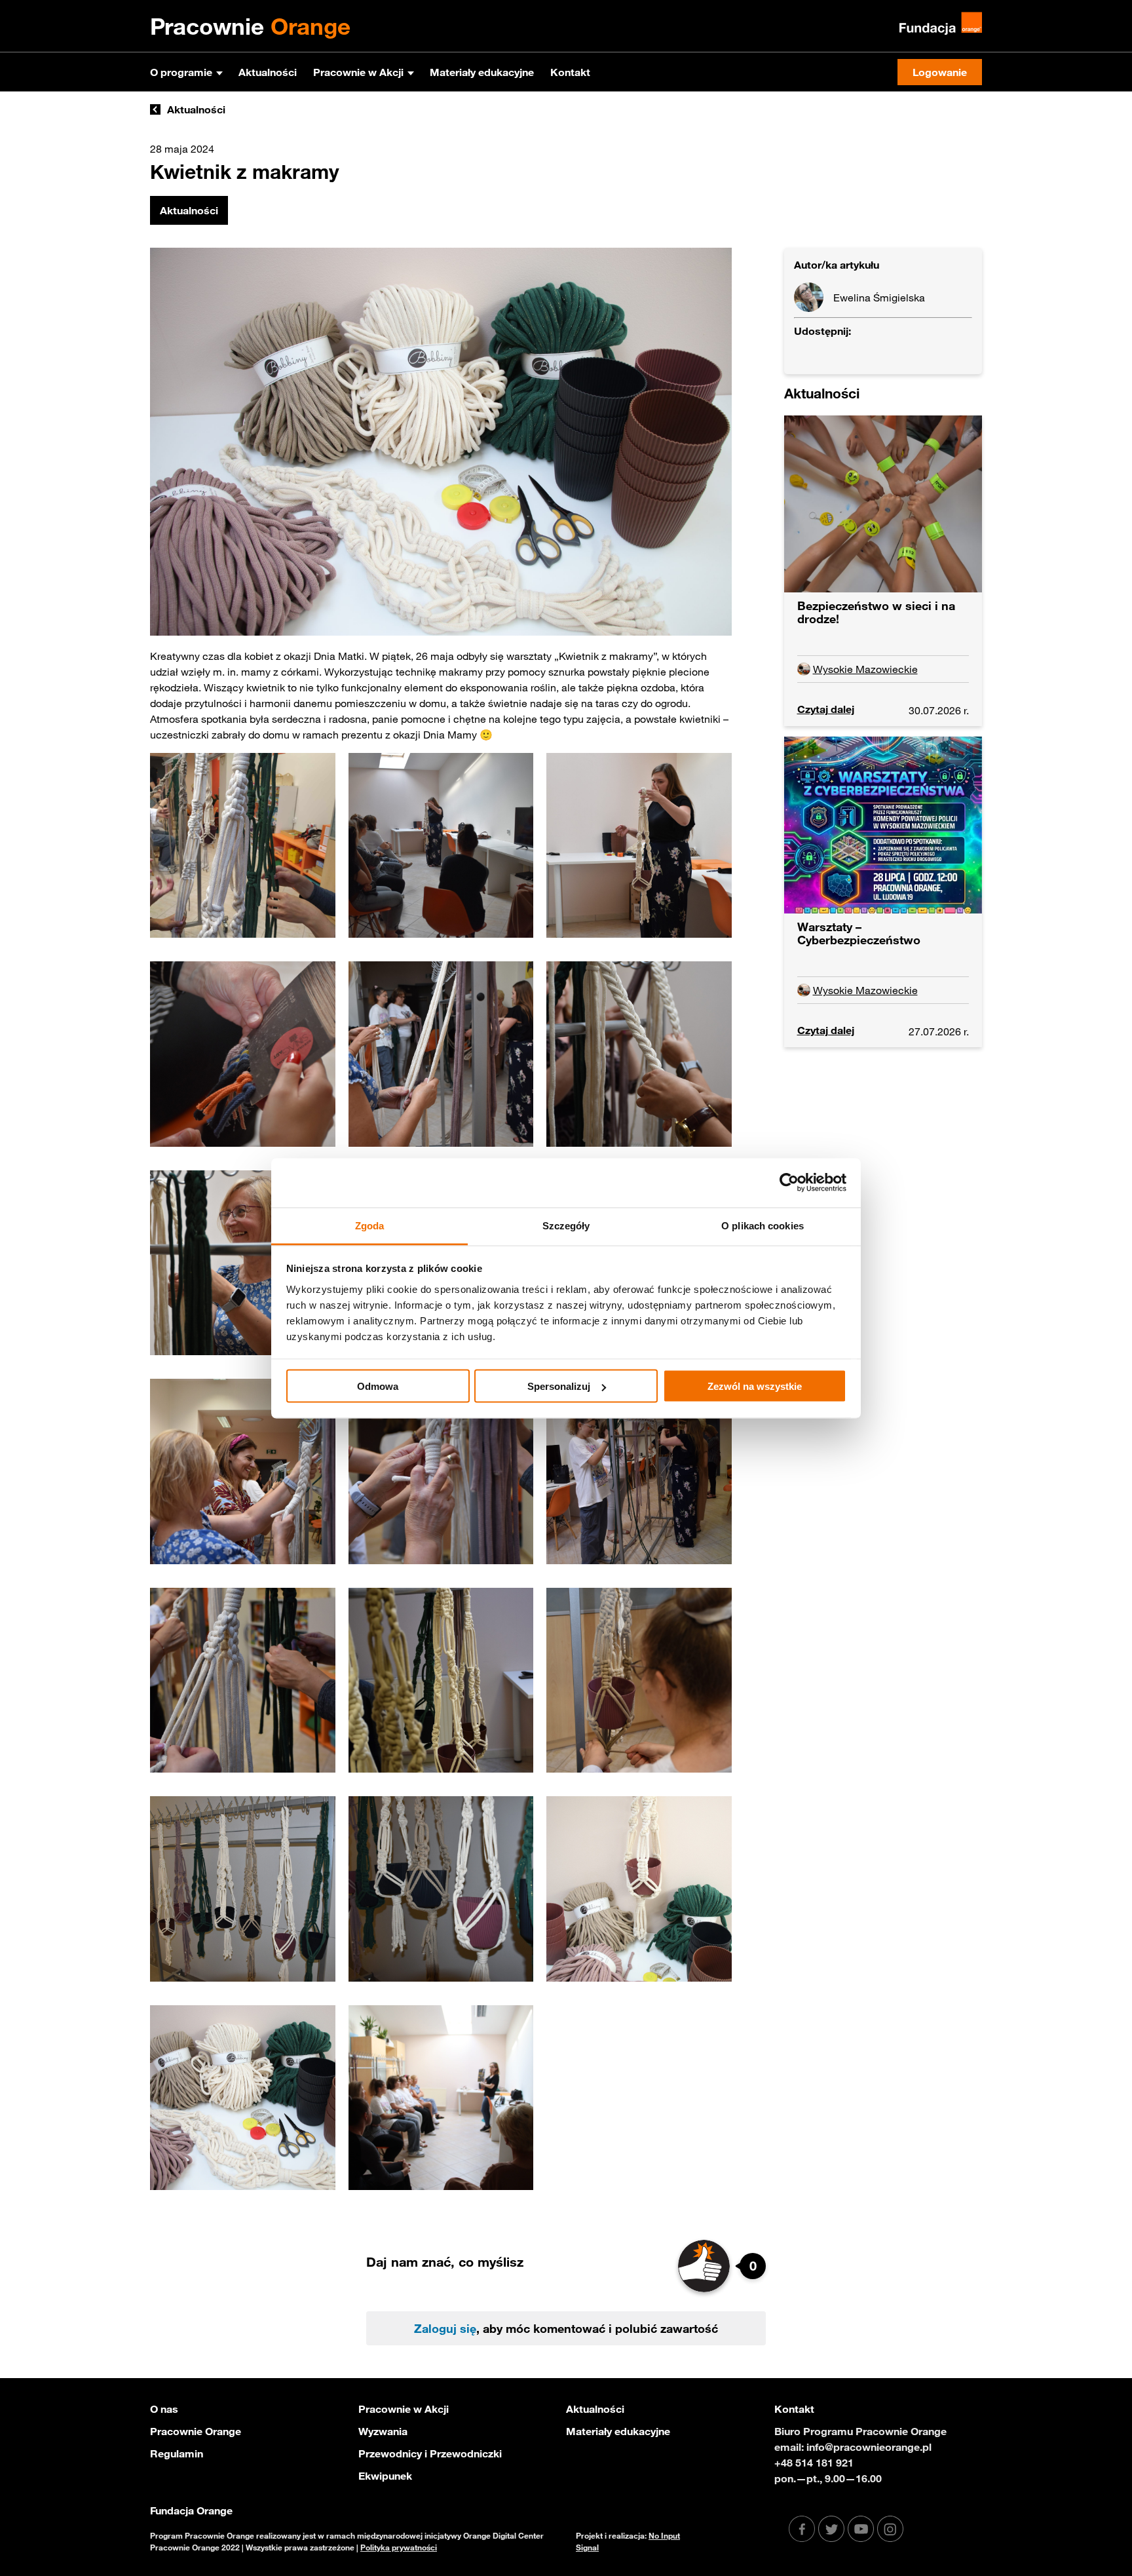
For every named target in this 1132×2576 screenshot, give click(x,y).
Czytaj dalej (826, 709)
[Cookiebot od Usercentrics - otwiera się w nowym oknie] (789, 1183)
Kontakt (570, 72)
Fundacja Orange (191, 2510)
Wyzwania (383, 2431)
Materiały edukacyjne (482, 72)
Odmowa (378, 1386)
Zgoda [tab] (370, 1225)
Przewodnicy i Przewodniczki (430, 2453)
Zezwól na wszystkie (755, 1386)
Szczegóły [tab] (566, 1225)
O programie (181, 72)
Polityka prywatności (399, 2547)
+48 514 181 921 (814, 2463)
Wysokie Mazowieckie (865, 669)
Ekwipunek (385, 2476)
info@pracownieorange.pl (869, 2447)
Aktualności (268, 72)
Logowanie (940, 72)
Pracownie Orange (196, 2431)
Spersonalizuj (559, 1386)
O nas (164, 2409)
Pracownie (250, 26)
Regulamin (177, 2453)
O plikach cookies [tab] (763, 1225)
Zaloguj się (445, 2328)
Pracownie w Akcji (358, 72)
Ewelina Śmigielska (879, 298)
